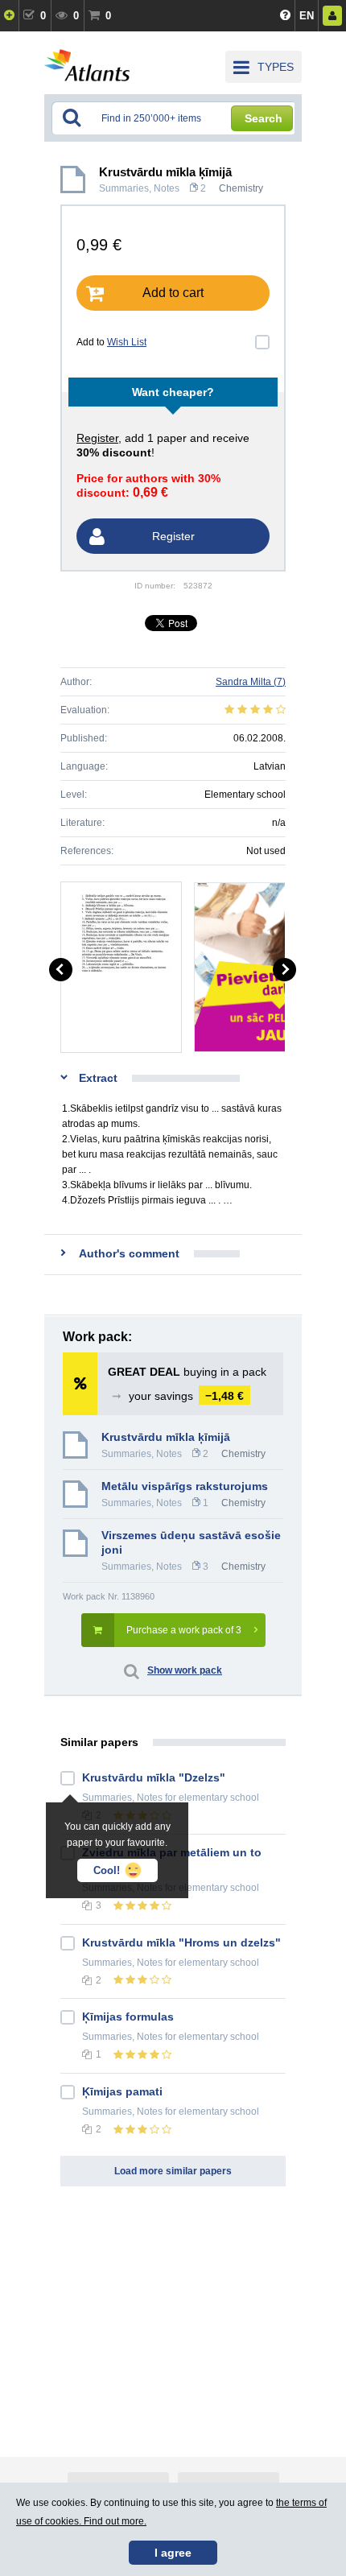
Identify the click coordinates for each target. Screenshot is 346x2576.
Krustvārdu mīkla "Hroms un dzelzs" (181, 1942)
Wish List (127, 342)
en (307, 16)
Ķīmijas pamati (122, 2091)
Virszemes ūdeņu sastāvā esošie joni (191, 1542)
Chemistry (241, 188)
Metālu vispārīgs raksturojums (185, 1486)
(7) (251, 682)
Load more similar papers (173, 2171)
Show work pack (185, 1670)
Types (276, 67)
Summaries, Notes (139, 188)
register (97, 438)
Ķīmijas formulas (128, 2017)
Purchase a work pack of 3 (184, 1630)
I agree (173, 2553)
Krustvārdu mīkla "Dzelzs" (154, 1777)
